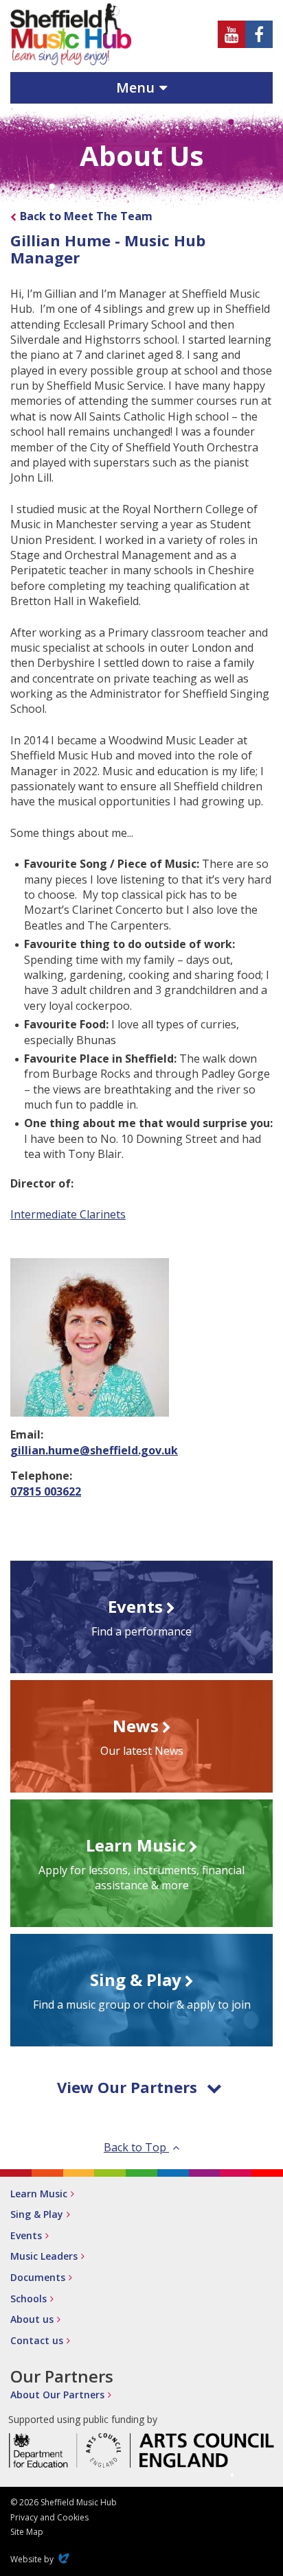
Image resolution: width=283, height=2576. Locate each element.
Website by (41, 2559)
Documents (38, 2277)
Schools (29, 2299)
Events (26, 2235)
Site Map (27, 2532)
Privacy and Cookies (49, 2517)
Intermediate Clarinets (68, 1214)
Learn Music (39, 2194)
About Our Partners (57, 2395)
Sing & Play (37, 2214)
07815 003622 (46, 1491)
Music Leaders (44, 2256)
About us (32, 2319)
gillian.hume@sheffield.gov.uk (94, 1450)
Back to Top (136, 2147)
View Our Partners (127, 2087)
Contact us (37, 2340)
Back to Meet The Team (86, 216)
